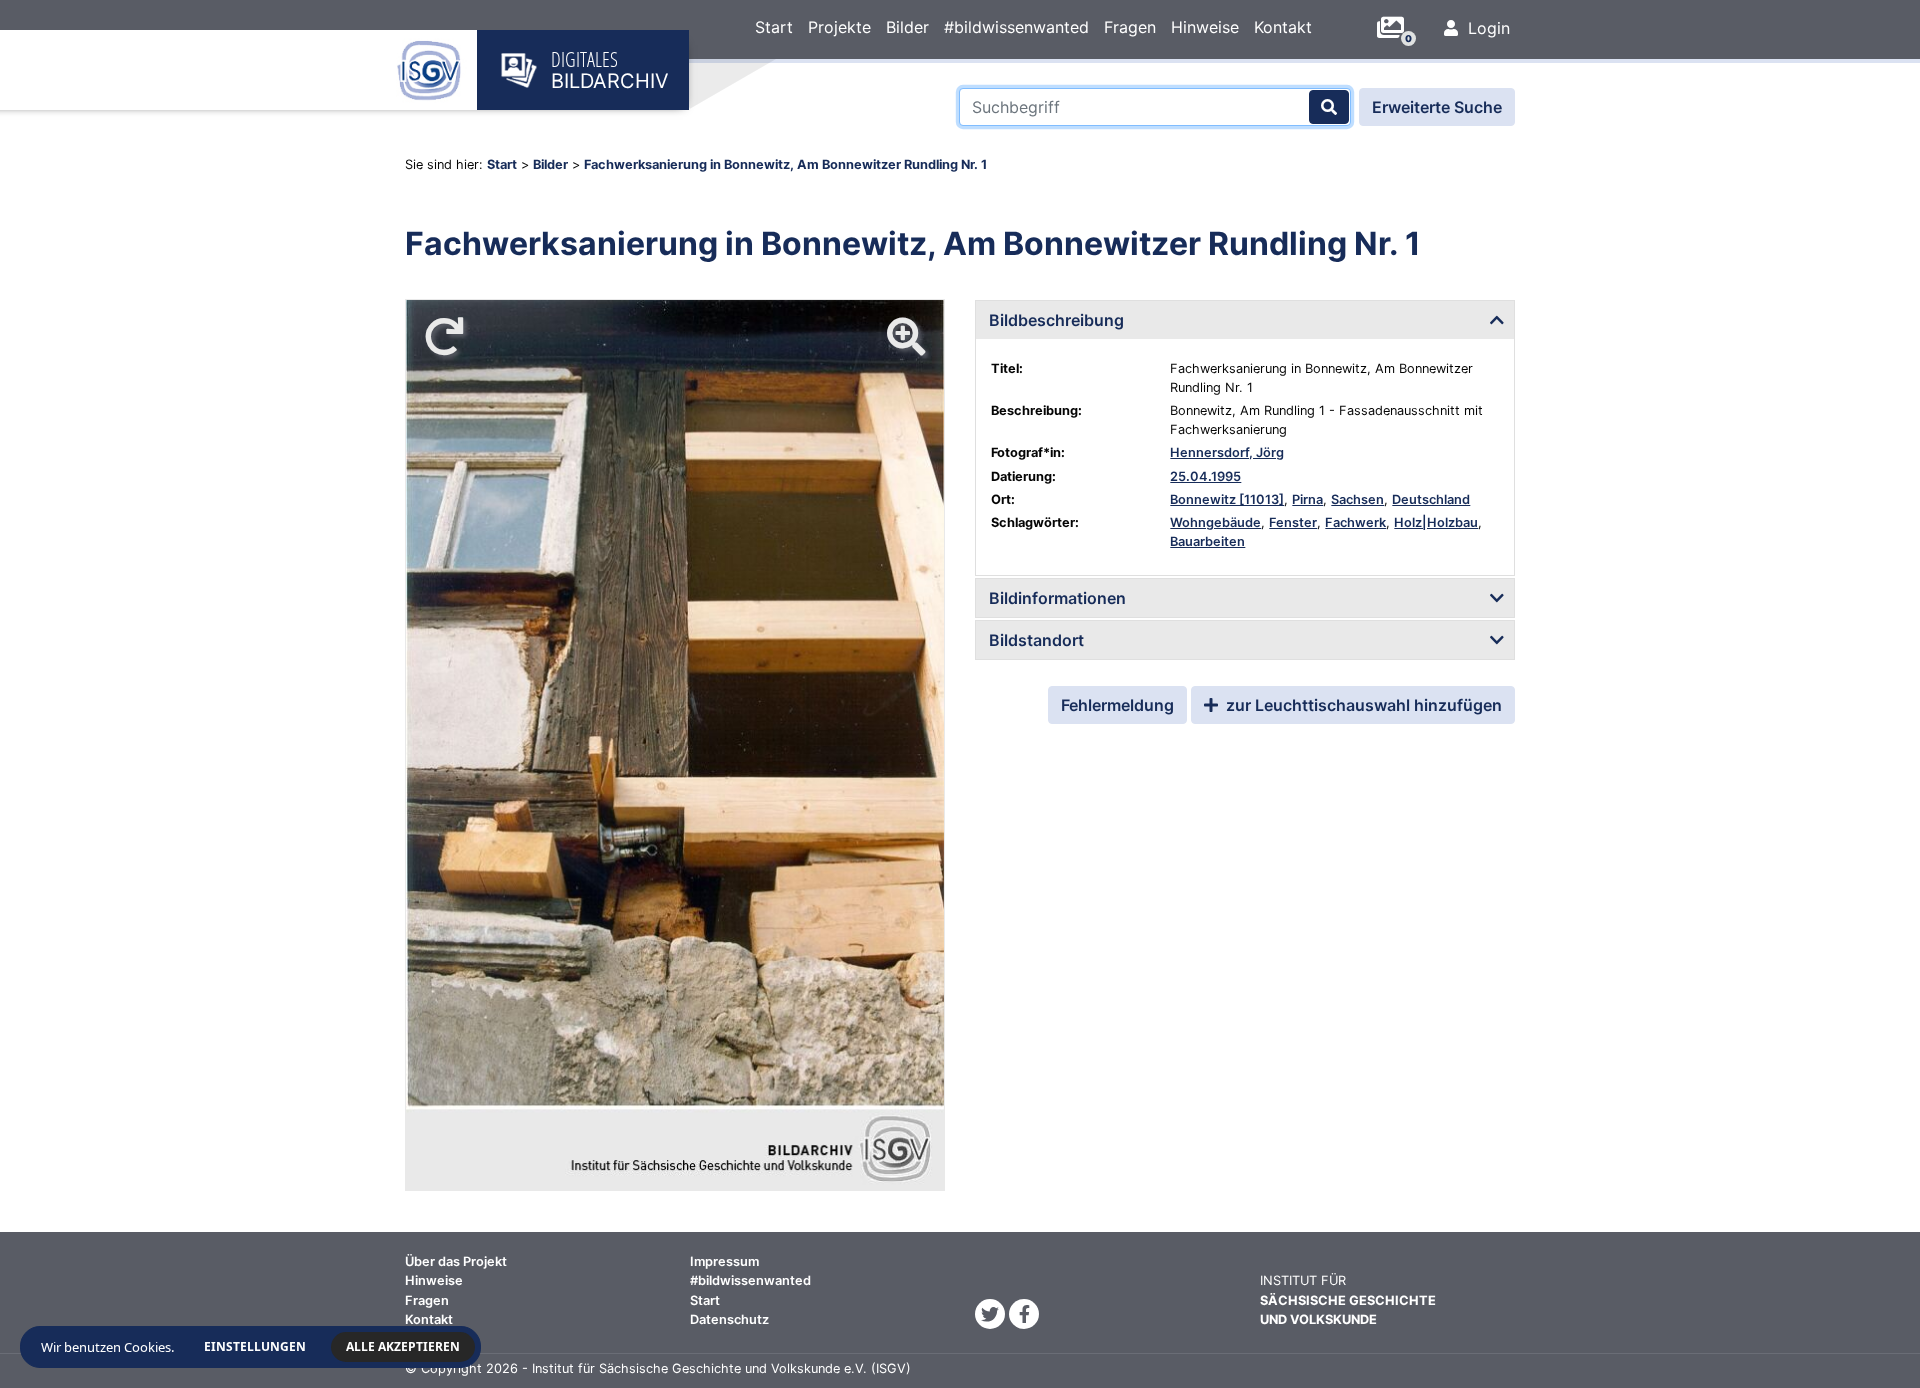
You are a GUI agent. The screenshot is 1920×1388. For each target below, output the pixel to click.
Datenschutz (729, 1319)
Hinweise (1205, 27)
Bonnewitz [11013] (1227, 499)
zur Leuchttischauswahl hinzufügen (1362, 705)
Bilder (907, 27)
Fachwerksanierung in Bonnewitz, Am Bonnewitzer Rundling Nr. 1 (785, 164)
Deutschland (1431, 499)
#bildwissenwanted (1016, 27)
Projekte (839, 27)
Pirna (1307, 499)
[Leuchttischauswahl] (1398, 28)
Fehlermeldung (1117, 705)
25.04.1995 (1205, 476)
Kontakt (1283, 27)
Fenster (1293, 522)
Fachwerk (1355, 522)
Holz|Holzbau (1436, 522)
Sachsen (1357, 499)
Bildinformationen (1057, 598)
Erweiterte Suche (1437, 107)
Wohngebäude (1215, 522)
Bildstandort (1036, 640)
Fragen (1130, 27)
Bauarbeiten (1207, 541)
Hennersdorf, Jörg (1227, 452)
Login (1486, 28)
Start (774, 27)
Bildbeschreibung (1056, 320)
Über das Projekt (456, 1261)
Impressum (724, 1261)
